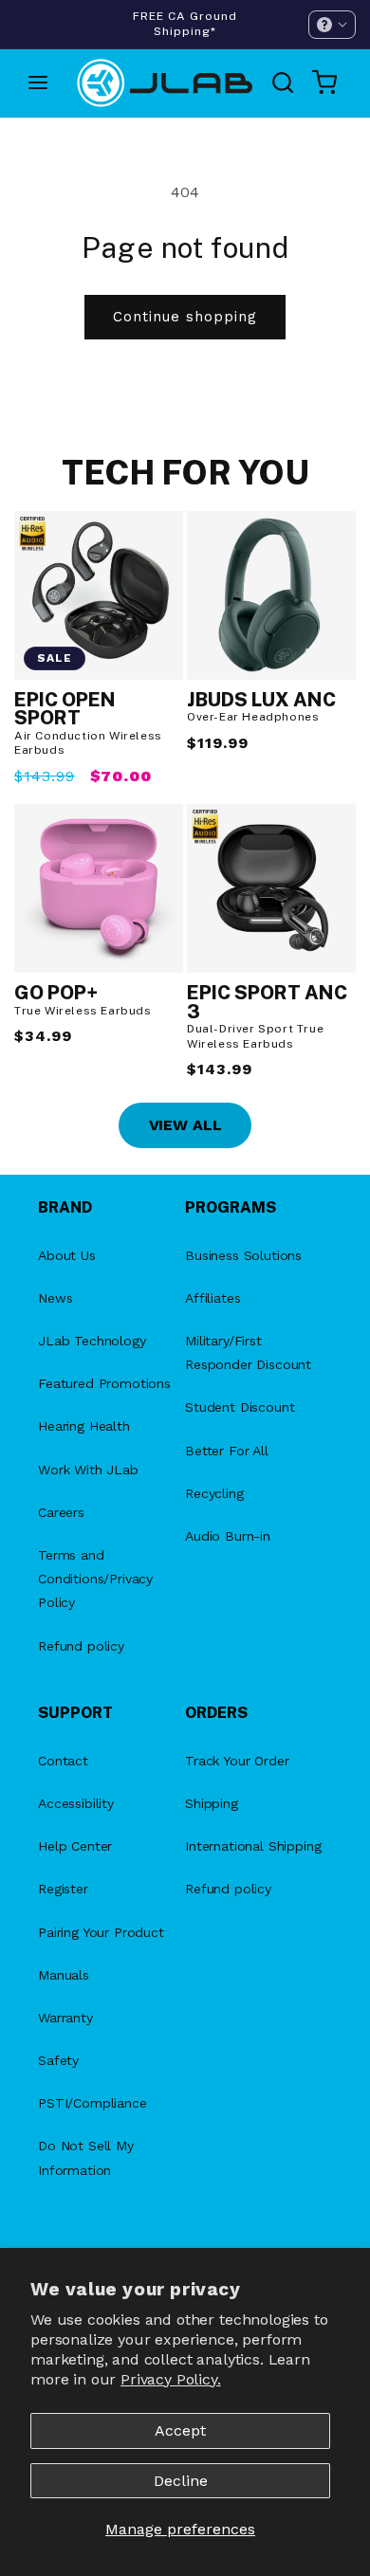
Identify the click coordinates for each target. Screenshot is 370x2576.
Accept (180, 2430)
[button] (332, 25)
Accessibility (76, 1803)
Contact (63, 1761)
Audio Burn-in (228, 1536)
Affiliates (213, 1298)
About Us (67, 1255)
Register (63, 1889)
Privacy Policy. (171, 2379)
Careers (61, 1512)
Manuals (64, 1975)
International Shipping (253, 1846)
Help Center (75, 1846)
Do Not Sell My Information (86, 2157)
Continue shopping (185, 317)
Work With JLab (88, 1470)
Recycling (214, 1493)
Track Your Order (237, 1761)
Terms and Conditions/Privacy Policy (95, 1579)
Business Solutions (243, 1255)
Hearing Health (84, 1426)
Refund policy (81, 1646)
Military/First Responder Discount (248, 1352)
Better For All (227, 1451)
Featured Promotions (104, 1383)
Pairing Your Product (101, 1932)
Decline (181, 2481)
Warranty (65, 2018)
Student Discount (240, 1407)
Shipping (212, 1803)
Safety (58, 2060)
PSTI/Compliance (92, 2103)
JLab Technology (92, 1341)
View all (185, 1125)
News (55, 1298)
